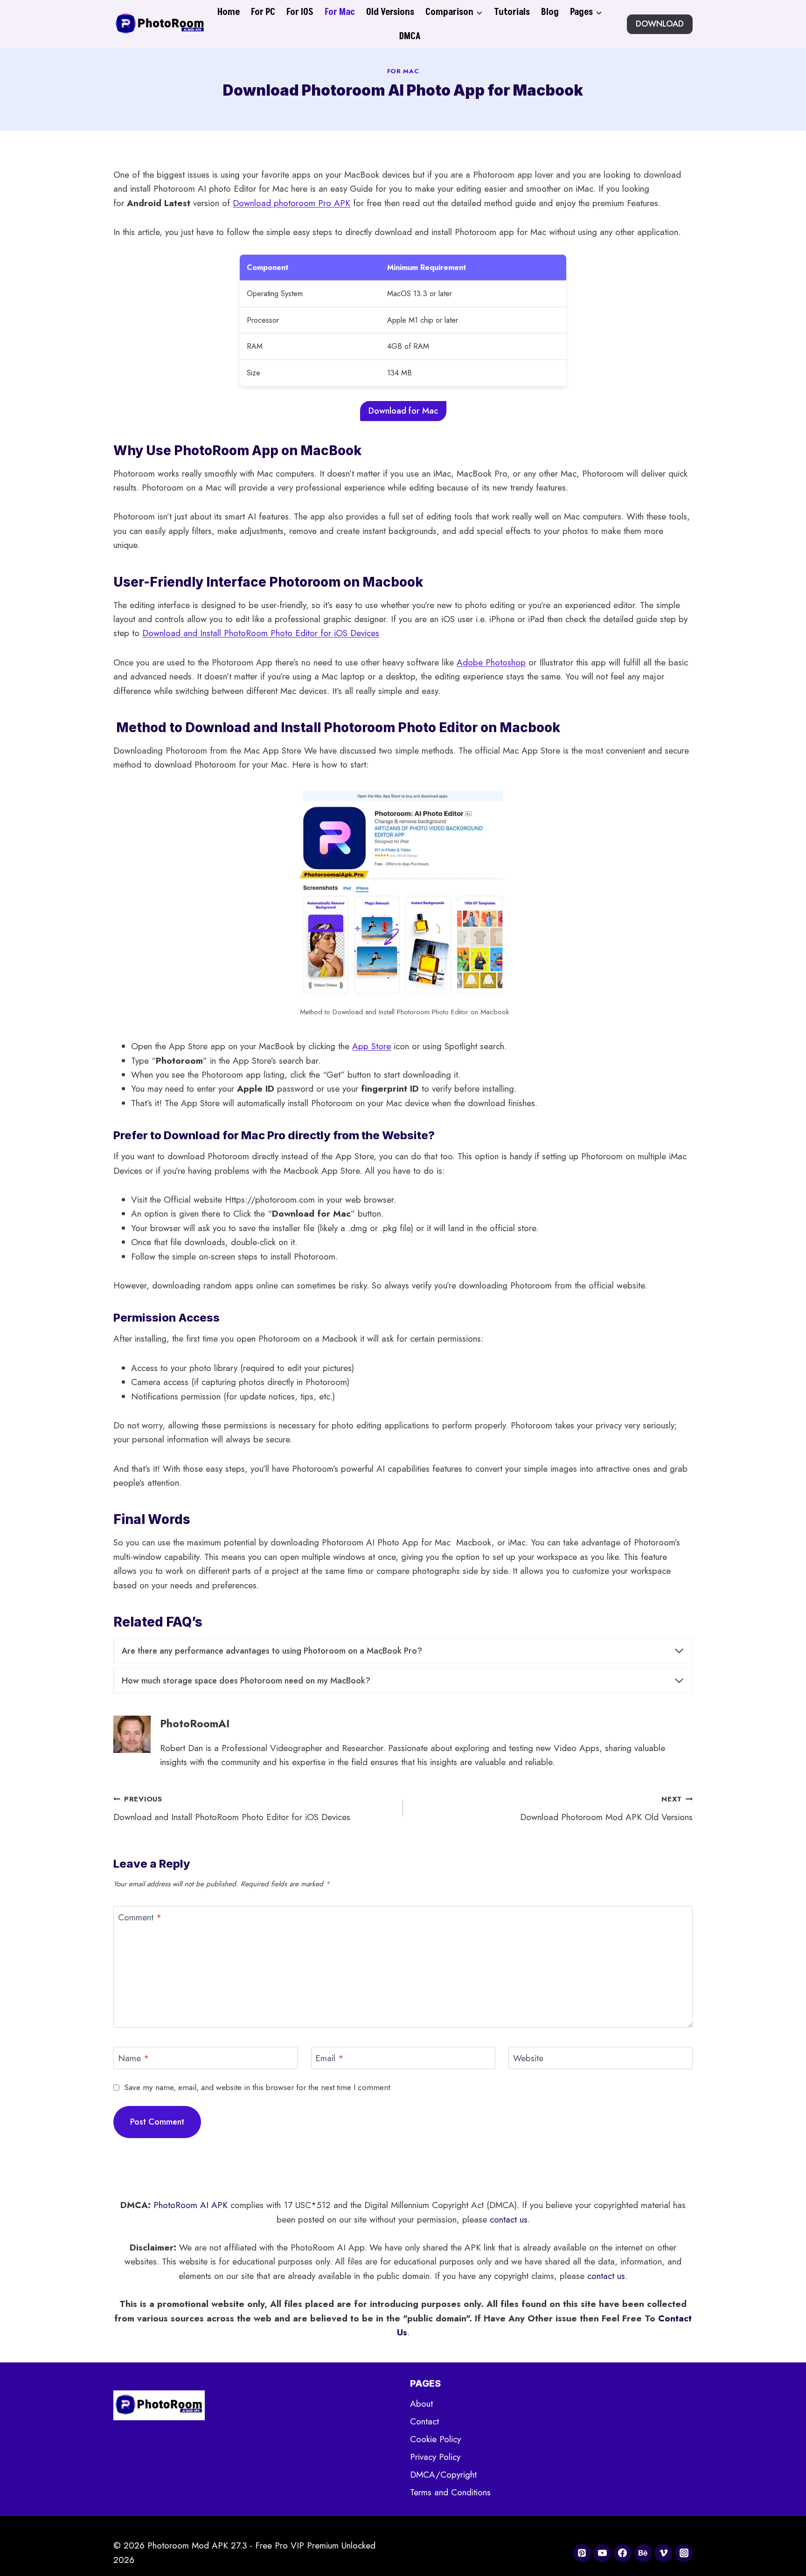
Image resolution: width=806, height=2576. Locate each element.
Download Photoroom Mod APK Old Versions (606, 1809)
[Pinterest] (582, 2553)
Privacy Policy (435, 2457)
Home (229, 12)
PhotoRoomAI (195, 1724)
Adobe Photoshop (491, 662)
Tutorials (512, 12)
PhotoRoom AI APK (191, 2205)
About (421, 2404)
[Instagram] (684, 2553)
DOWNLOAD (660, 24)
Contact (424, 2421)
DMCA (410, 36)
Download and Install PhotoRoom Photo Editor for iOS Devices (261, 633)
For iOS (300, 12)
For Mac (340, 12)
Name (134, 2059)
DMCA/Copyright (443, 2475)
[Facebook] (623, 2553)
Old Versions (390, 12)
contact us (509, 2219)
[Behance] (643, 2553)
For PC (263, 12)
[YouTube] (602, 2553)
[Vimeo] (663, 2553)
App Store (372, 1046)
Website (528, 2059)
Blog (550, 12)
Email (330, 2059)
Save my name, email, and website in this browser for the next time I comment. (258, 2087)
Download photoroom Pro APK (292, 203)
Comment (140, 1918)
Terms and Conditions (450, 2492)
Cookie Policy (435, 2439)
